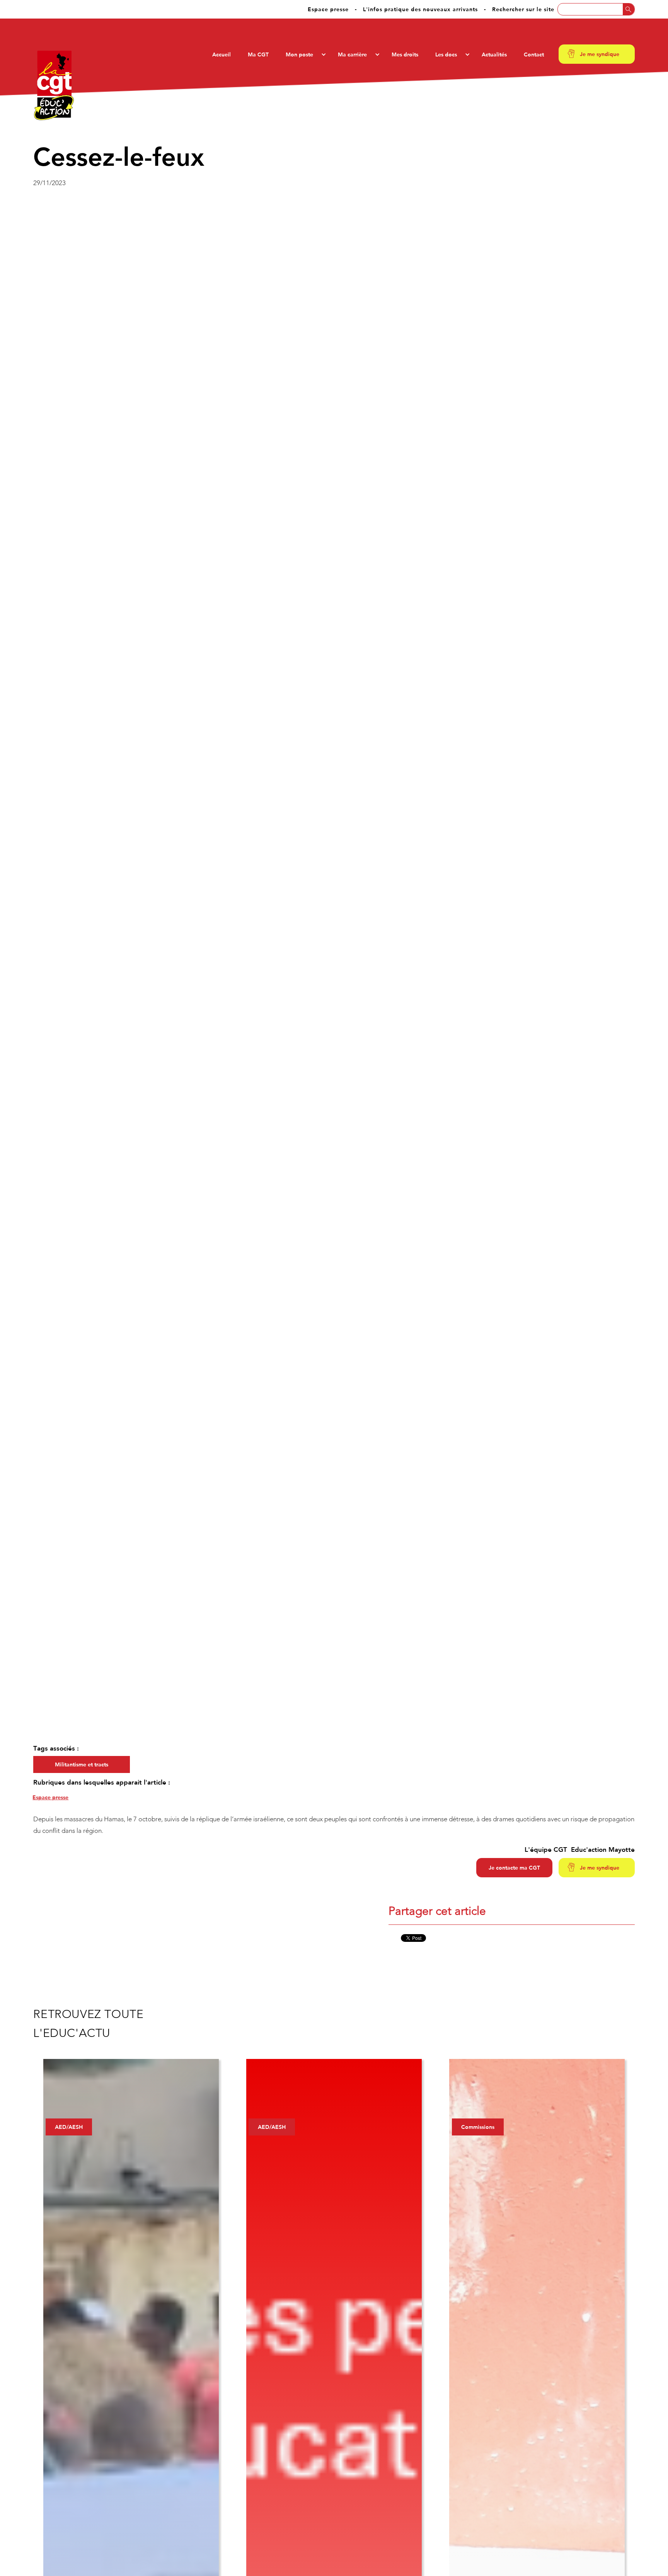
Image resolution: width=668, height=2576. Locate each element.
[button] (303, 54)
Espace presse (328, 9)
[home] (54, 85)
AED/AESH (69, 2127)
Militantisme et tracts (82, 1764)
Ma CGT (258, 54)
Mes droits (405, 54)
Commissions (478, 2127)
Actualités (494, 54)
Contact (534, 54)
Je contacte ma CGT (514, 1868)
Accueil (222, 54)
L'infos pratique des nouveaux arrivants (420, 9)
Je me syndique (600, 54)
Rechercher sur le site (523, 9)
